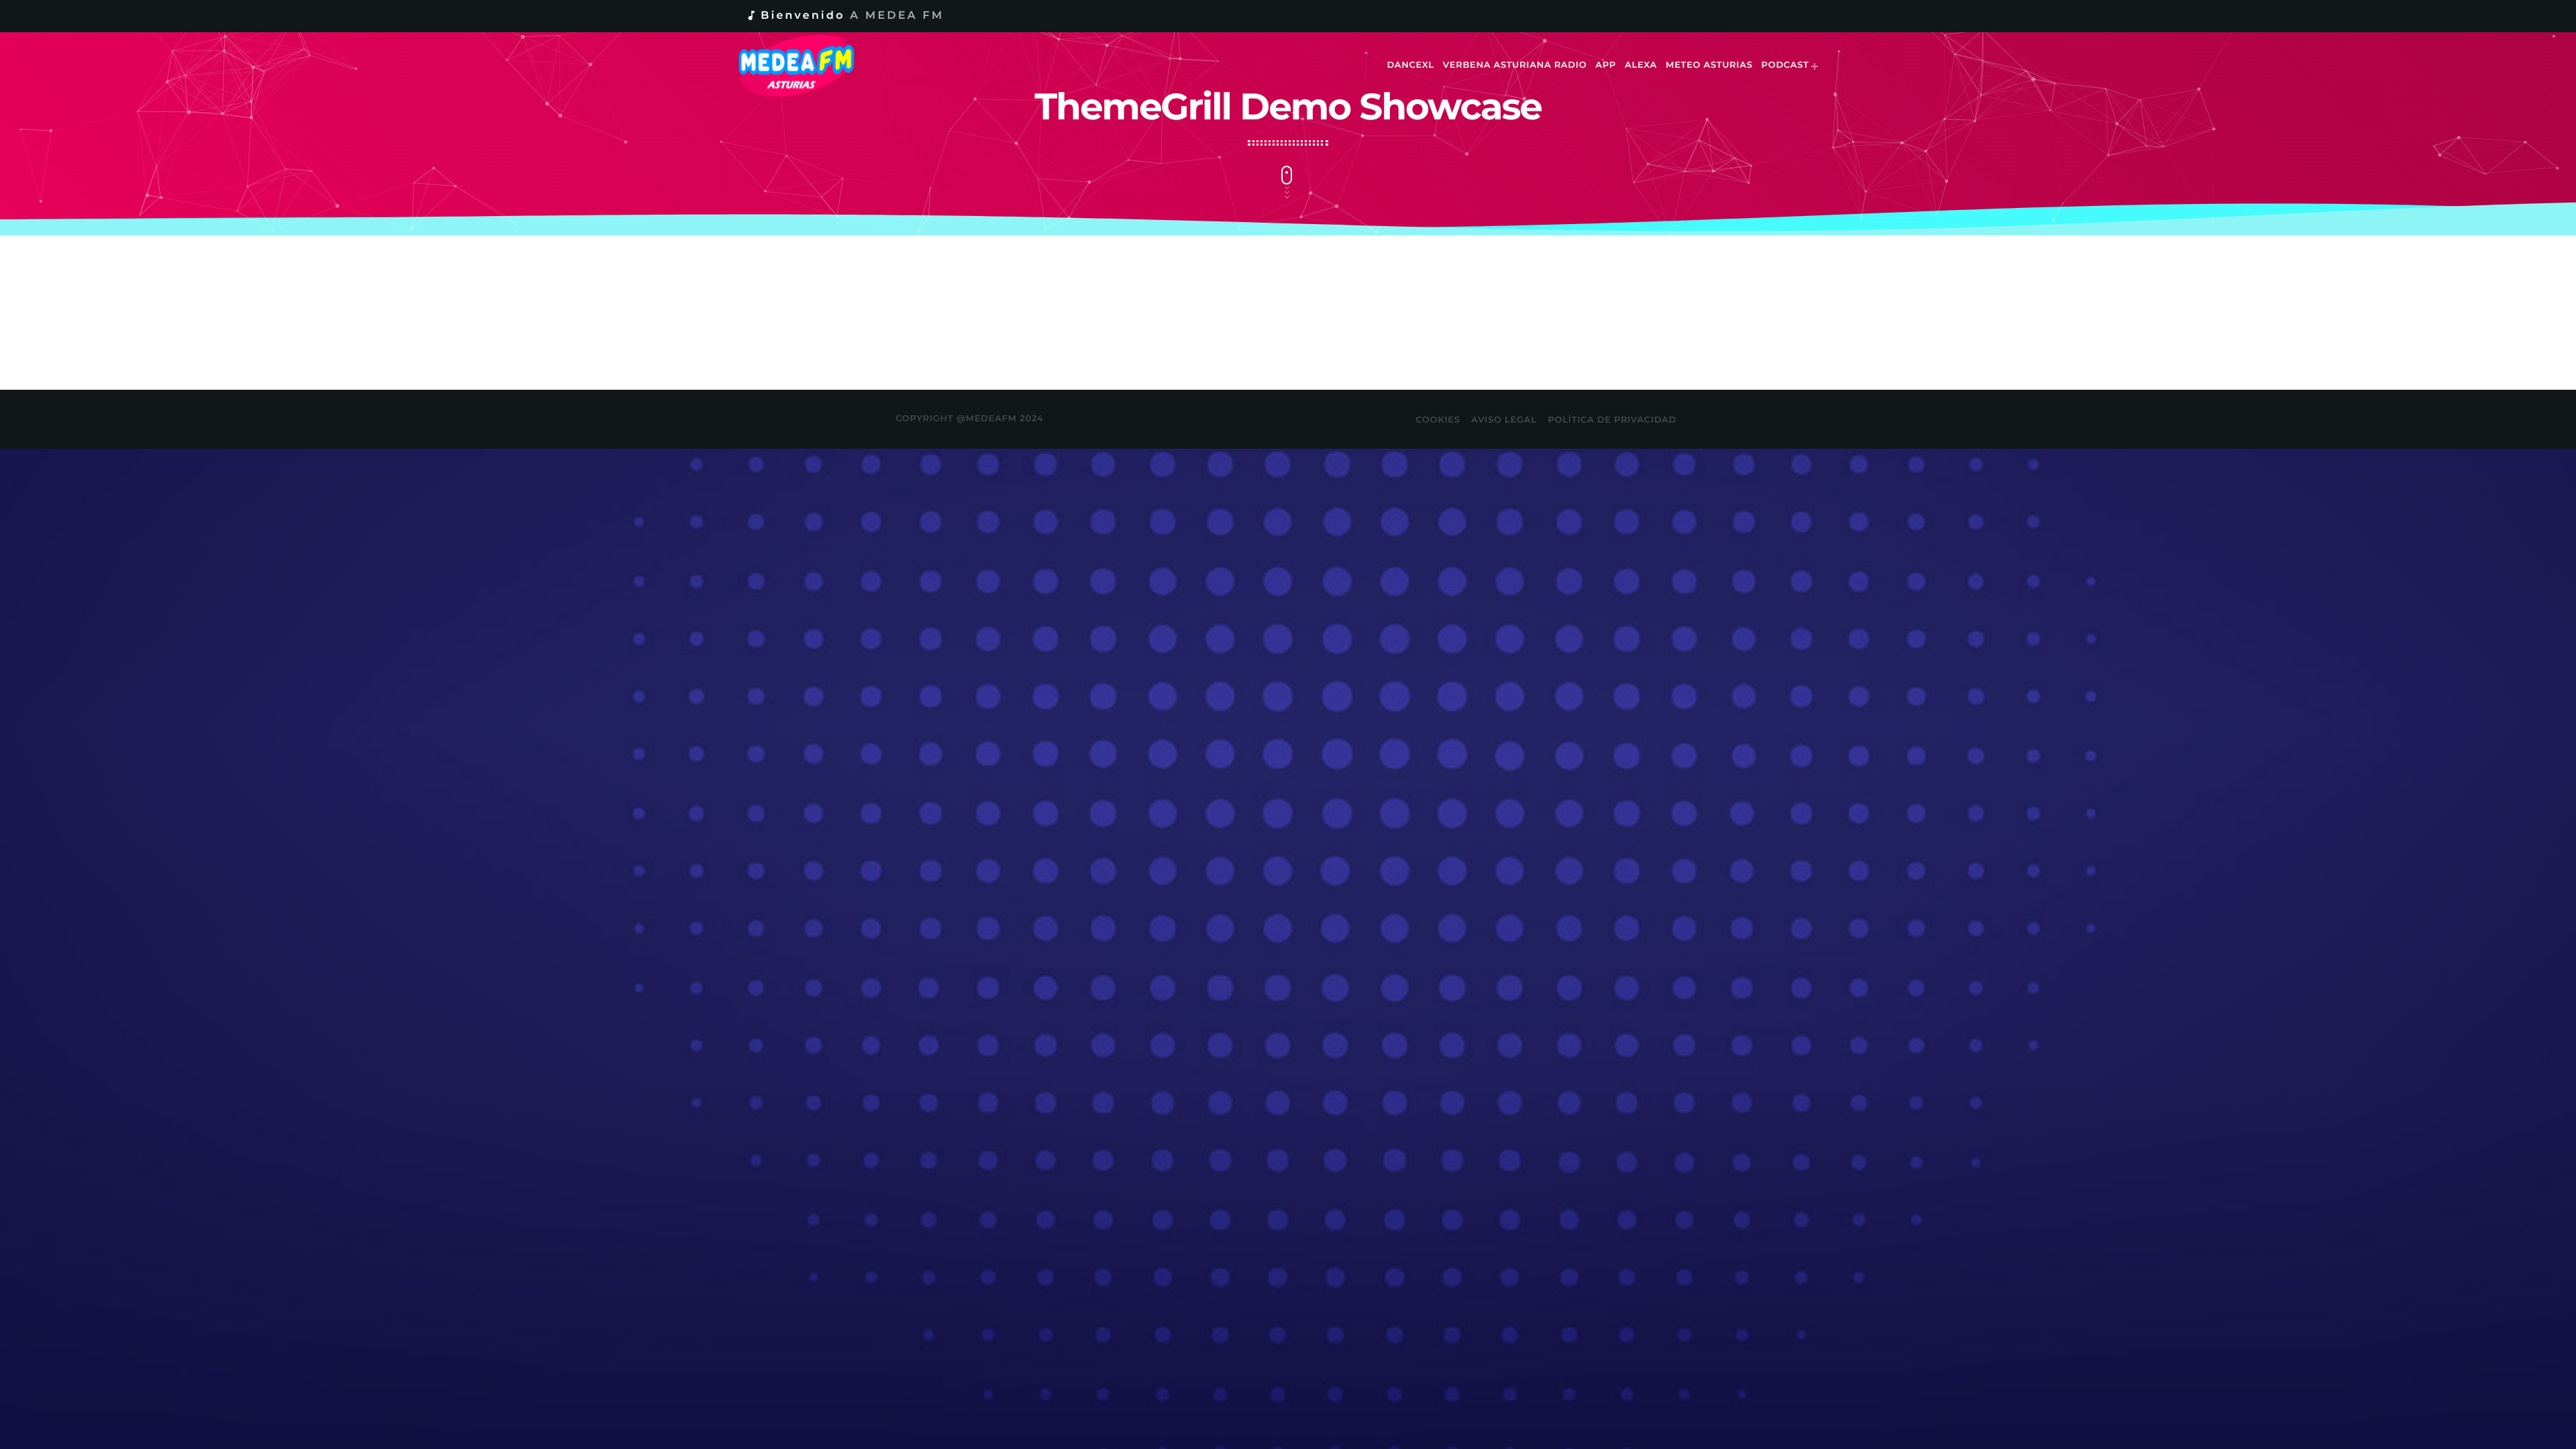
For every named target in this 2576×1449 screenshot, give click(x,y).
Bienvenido (845, 16)
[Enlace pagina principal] (806, 66)
